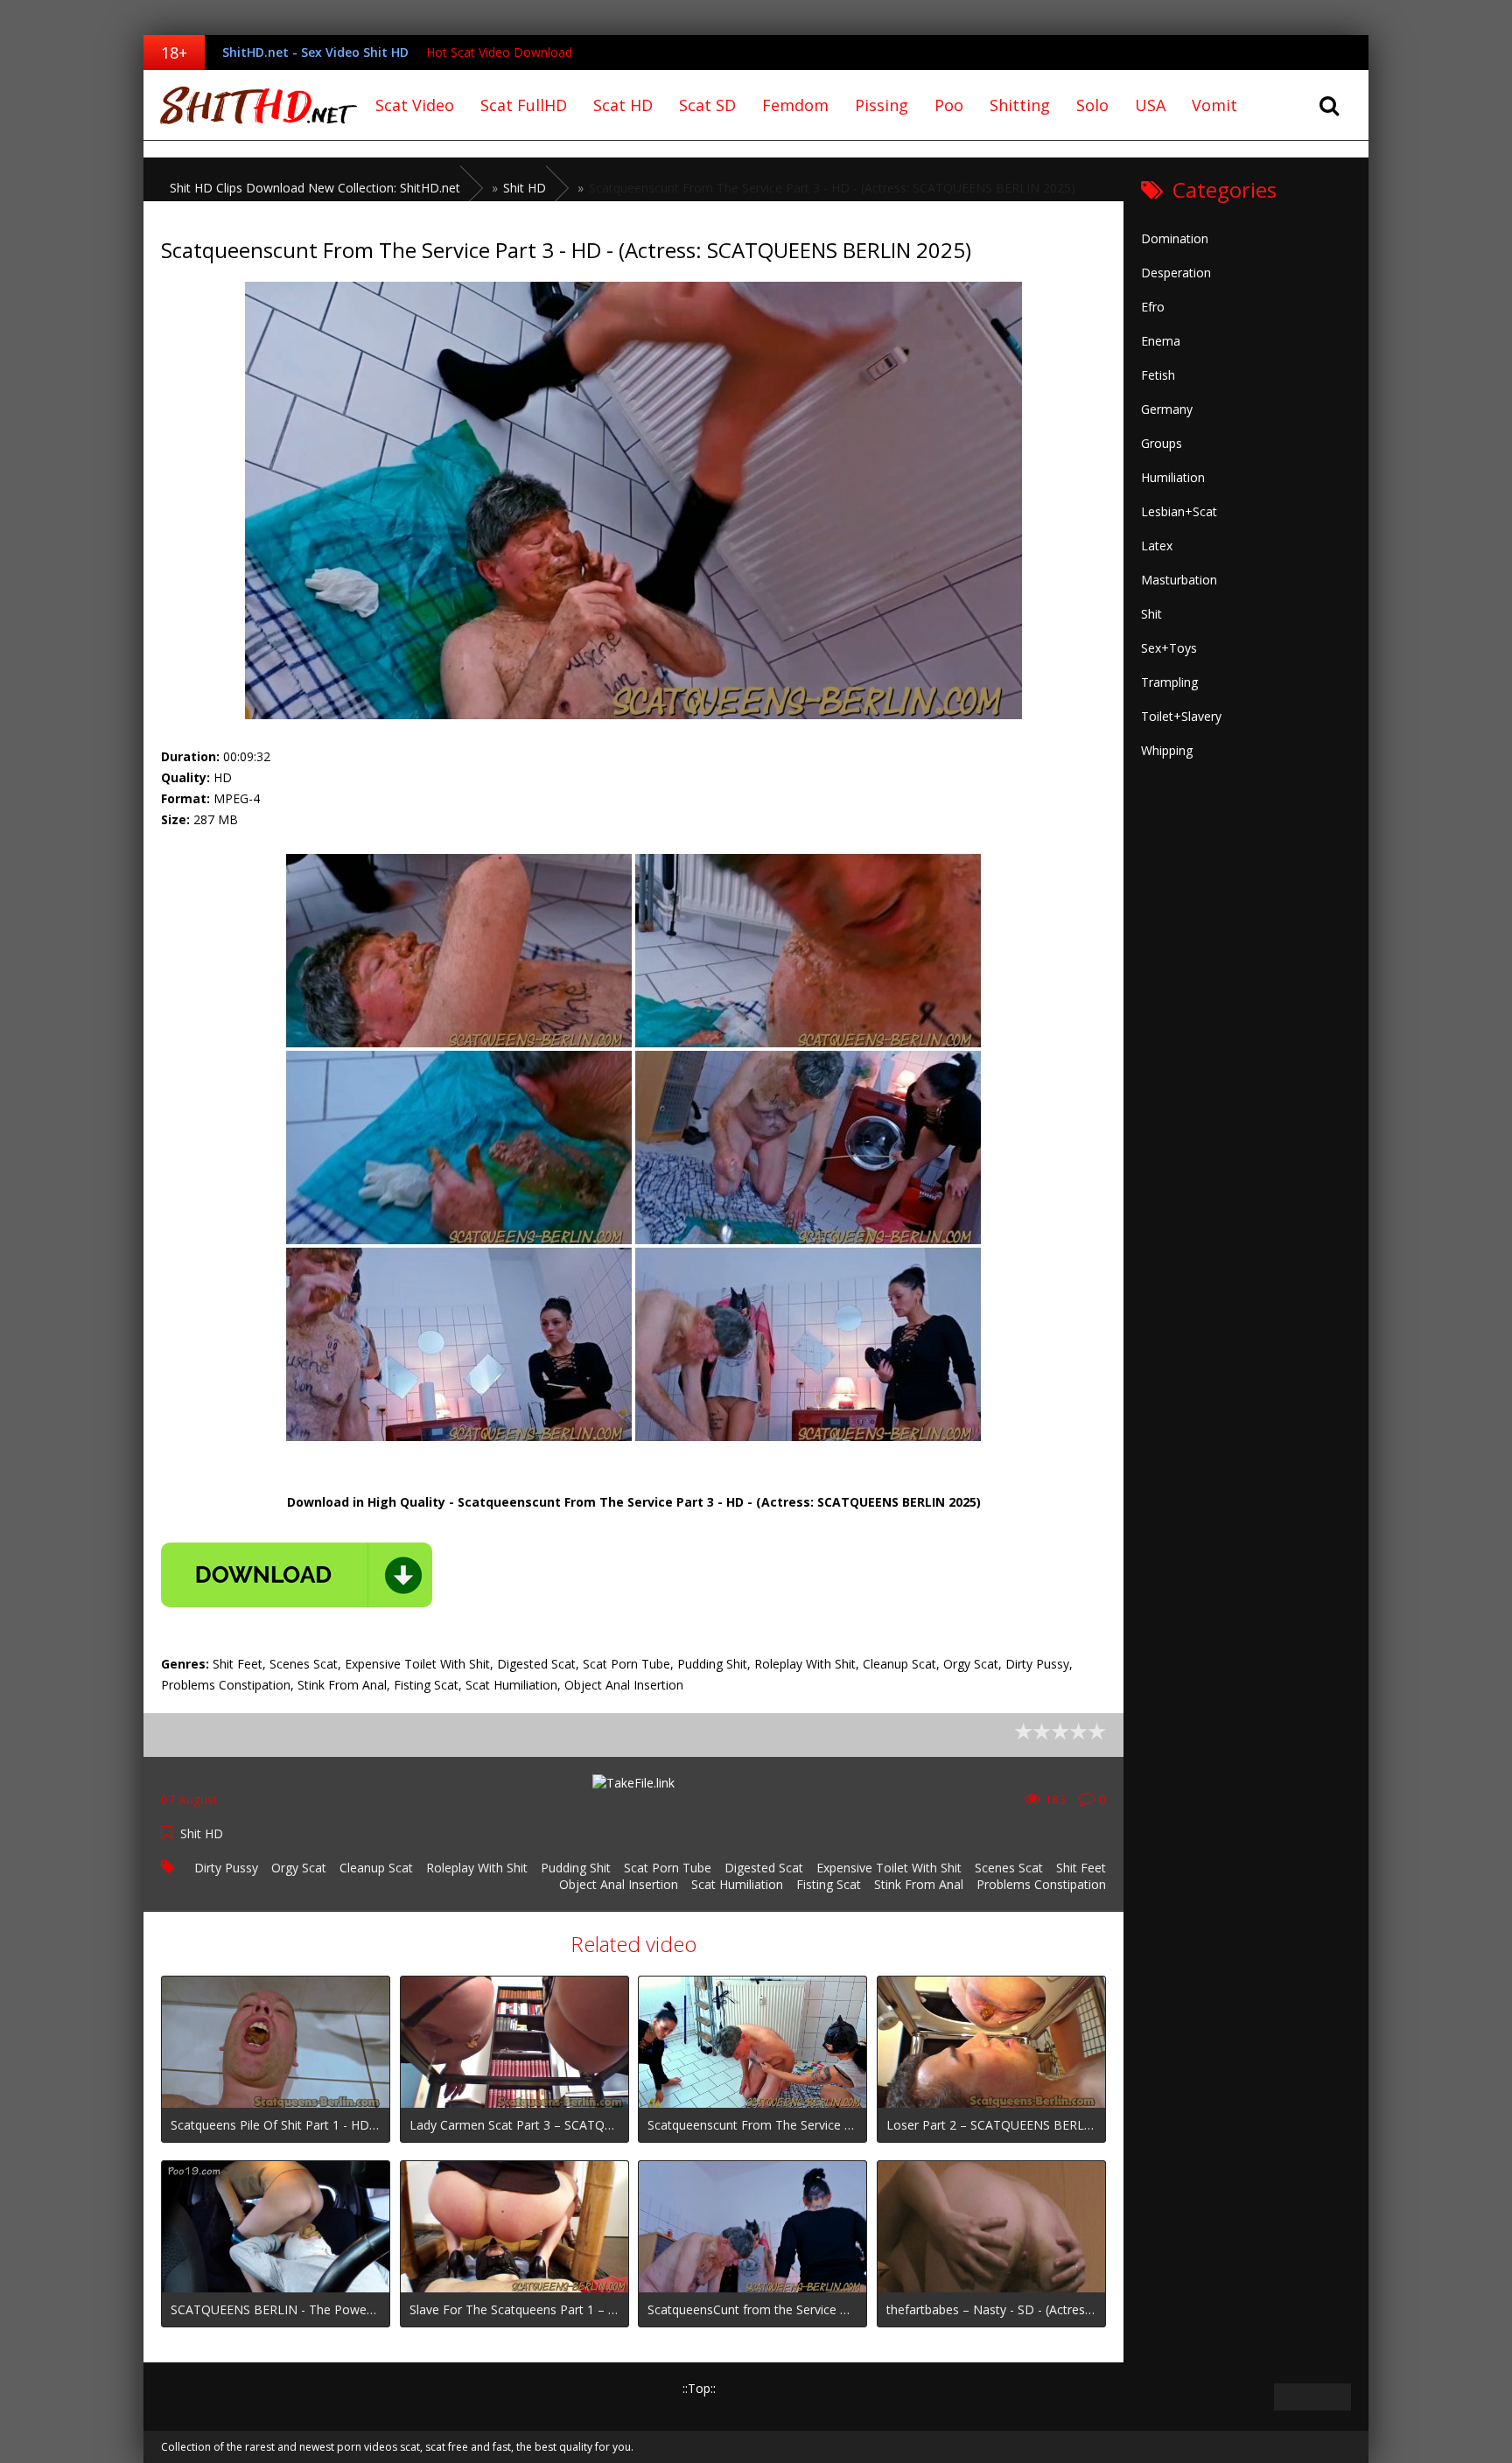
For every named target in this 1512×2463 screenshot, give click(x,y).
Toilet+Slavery (1181, 716)
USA (1150, 105)
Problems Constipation (1041, 1884)
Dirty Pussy (226, 1868)
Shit (1151, 614)
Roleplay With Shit (477, 1868)
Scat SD (707, 105)
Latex (1157, 546)
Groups (1162, 443)
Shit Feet (1081, 1868)
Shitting (1020, 105)
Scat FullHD (524, 105)
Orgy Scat (299, 1868)
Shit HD (202, 1833)
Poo (949, 105)
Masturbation (1179, 580)
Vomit (1214, 105)
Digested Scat (764, 1868)
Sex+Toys (1169, 648)
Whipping (1167, 750)
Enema (1161, 341)
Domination (1175, 238)
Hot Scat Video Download (499, 52)
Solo (1092, 105)
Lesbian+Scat (1179, 511)
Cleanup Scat (376, 1868)
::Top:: (699, 2388)
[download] (297, 1575)
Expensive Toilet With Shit (889, 1868)
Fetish (1158, 375)
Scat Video (415, 105)
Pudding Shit (576, 1868)
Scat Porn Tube (668, 1868)
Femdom (795, 105)
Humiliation (1173, 477)
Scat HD (623, 105)
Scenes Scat (1009, 1868)
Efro (1153, 307)
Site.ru (253, 105)
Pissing (882, 105)
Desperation (1176, 273)
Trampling (1169, 682)
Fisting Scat (829, 1884)
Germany (1167, 409)
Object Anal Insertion (619, 1884)
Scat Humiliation (737, 1884)
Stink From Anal (919, 1884)
